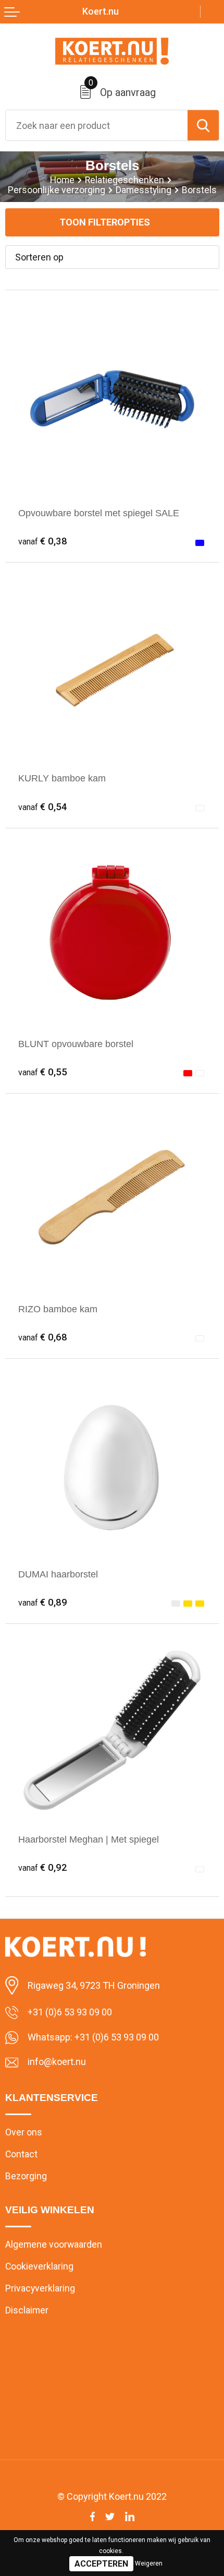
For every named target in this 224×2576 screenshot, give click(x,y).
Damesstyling (144, 190)
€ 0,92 (43, 1868)
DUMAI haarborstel (58, 1574)
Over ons (24, 2132)
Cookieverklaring (39, 2266)
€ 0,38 (43, 541)
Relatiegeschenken (125, 180)
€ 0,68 (43, 1337)
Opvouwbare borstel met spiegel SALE (99, 513)
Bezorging (26, 2176)
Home (62, 180)
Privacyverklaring (40, 2288)
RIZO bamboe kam (58, 1309)
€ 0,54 (43, 807)
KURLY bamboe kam (62, 778)
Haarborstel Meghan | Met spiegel (89, 1839)
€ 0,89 (43, 1602)
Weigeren (149, 2563)
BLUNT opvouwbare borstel (76, 1044)
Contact (21, 2154)
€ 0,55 (43, 1072)
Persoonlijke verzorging (57, 190)
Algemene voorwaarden (54, 2245)
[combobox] (97, 125)
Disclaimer (27, 2310)
